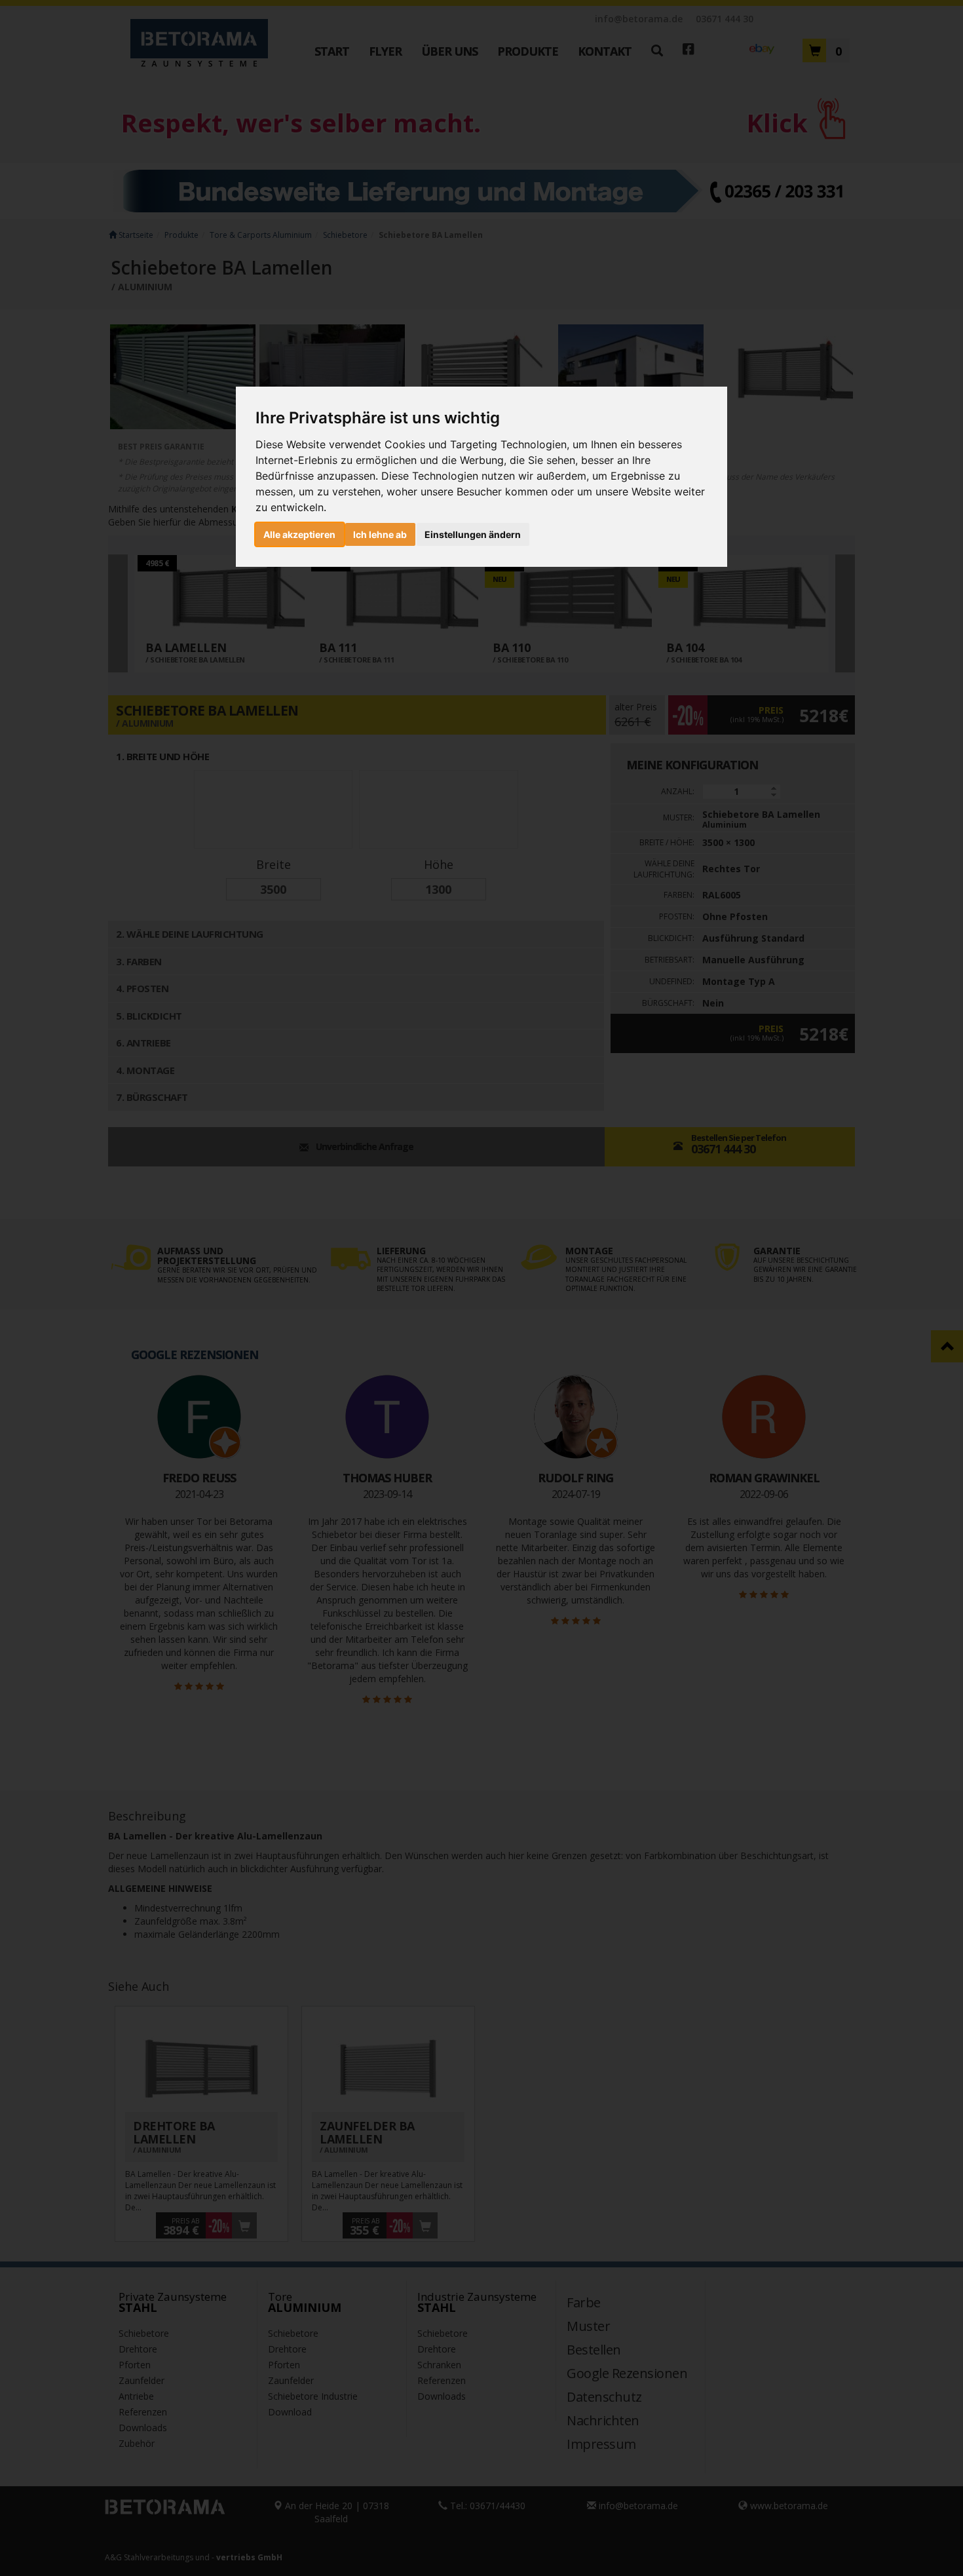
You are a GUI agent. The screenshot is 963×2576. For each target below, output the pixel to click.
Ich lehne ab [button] (380, 534)
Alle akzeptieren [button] (299, 534)
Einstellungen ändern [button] (473, 534)
